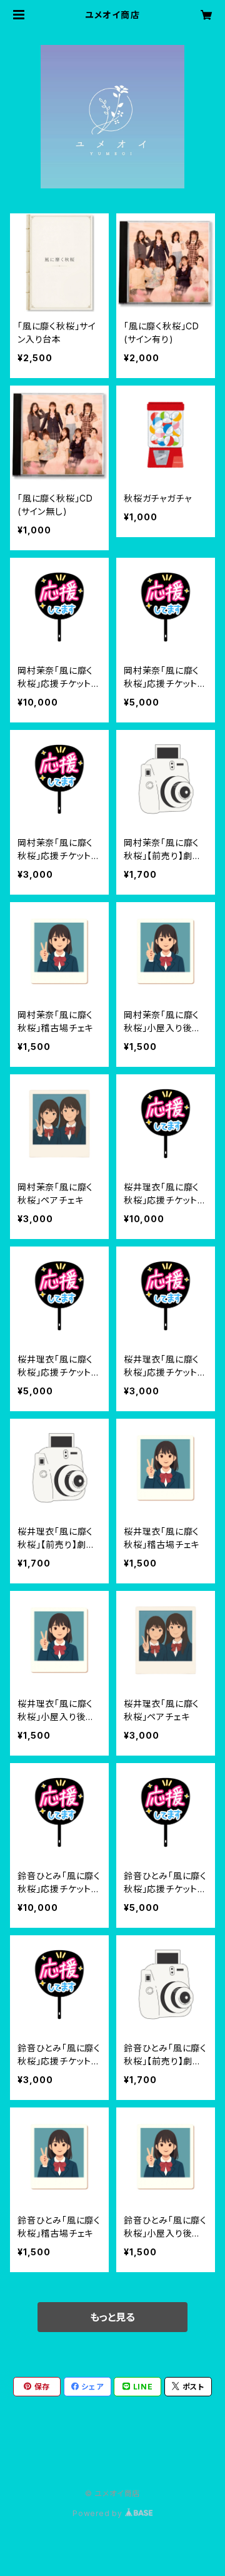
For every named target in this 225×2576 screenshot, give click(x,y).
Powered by (99, 2513)
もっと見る (112, 2317)
